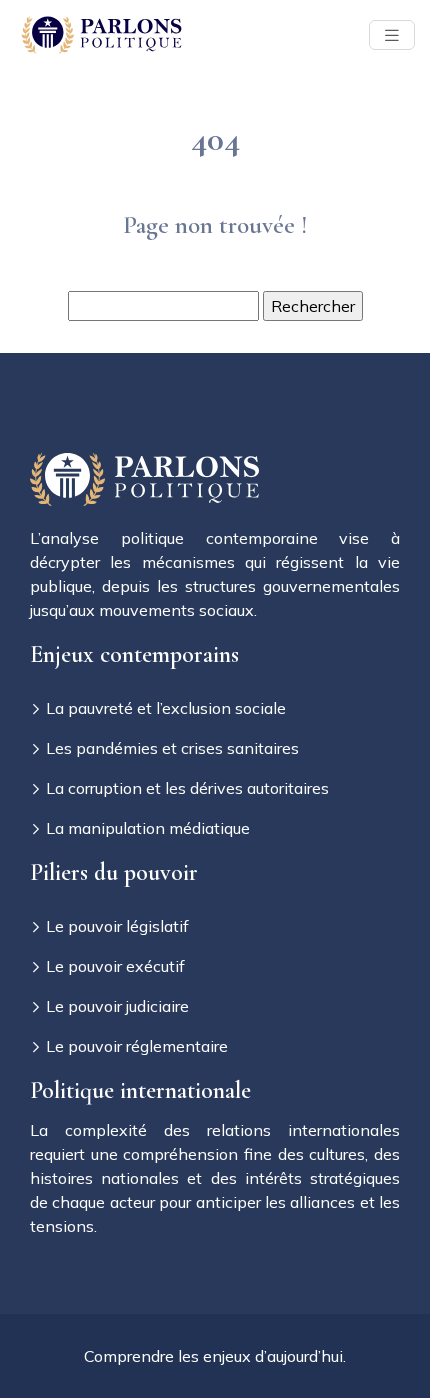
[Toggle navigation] (392, 35)
